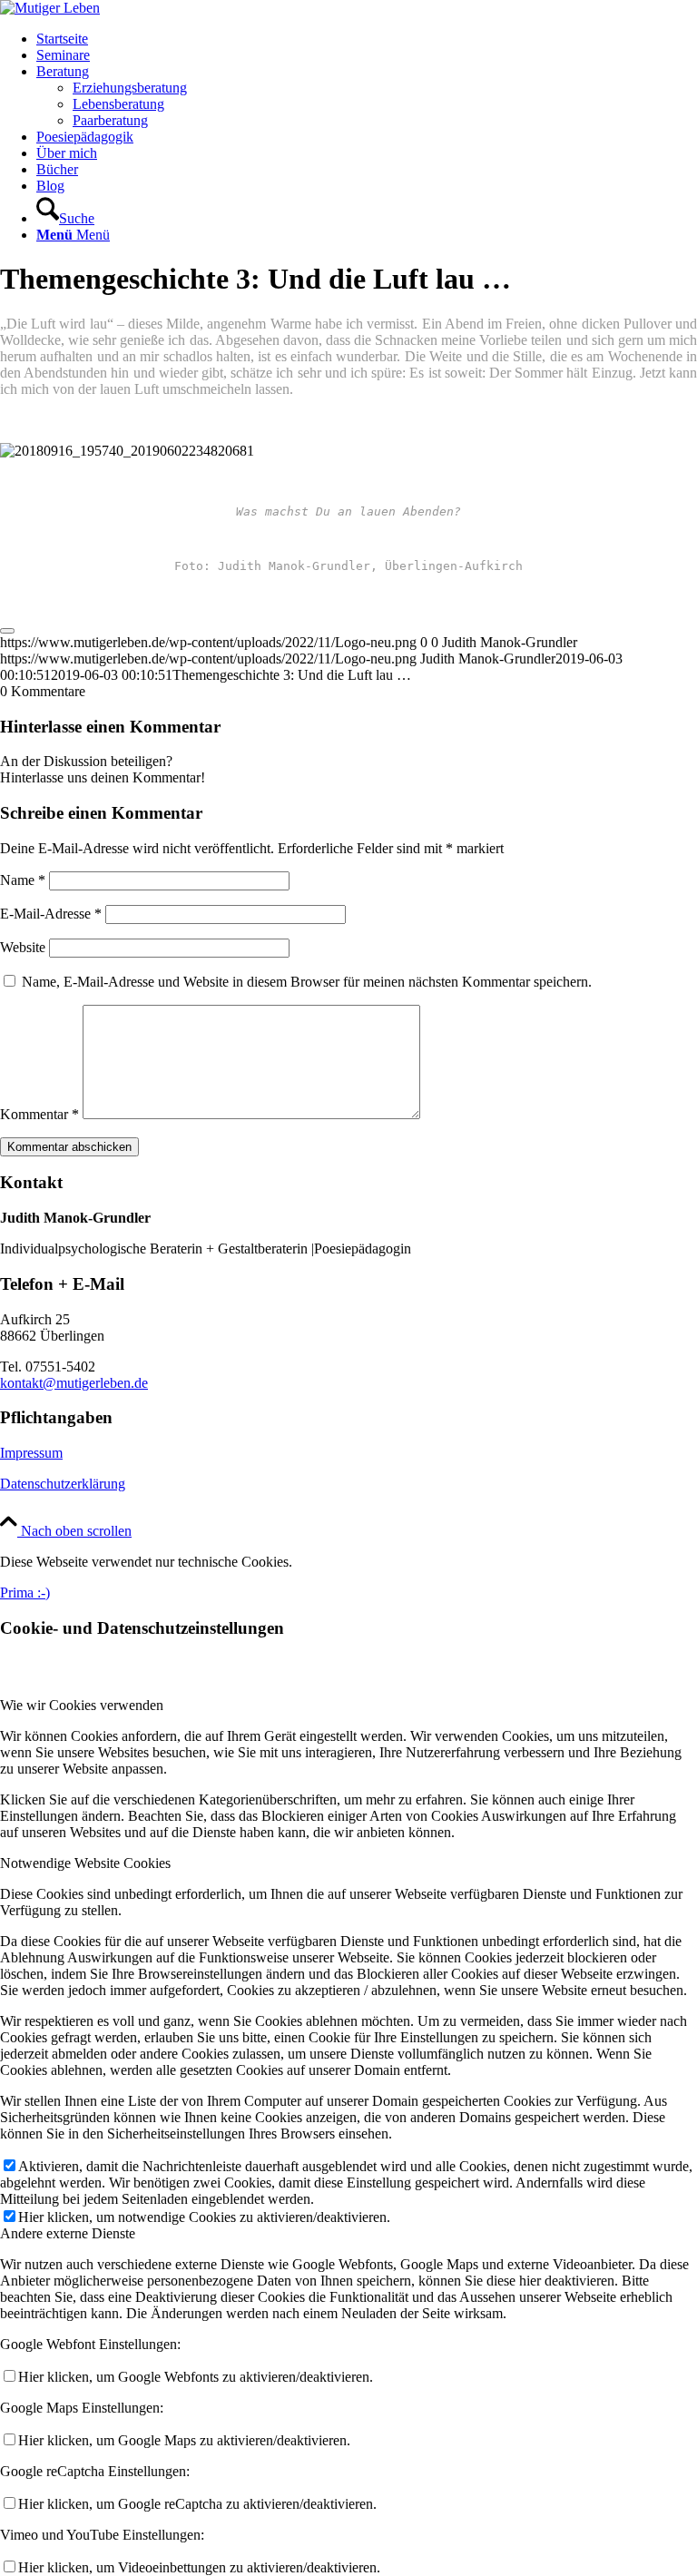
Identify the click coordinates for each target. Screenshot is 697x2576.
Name (23, 880)
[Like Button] (7, 631)
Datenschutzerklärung (63, 1484)
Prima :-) (25, 1593)
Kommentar (39, 1114)
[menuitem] (367, 39)
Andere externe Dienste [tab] (68, 2233)
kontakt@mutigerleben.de (74, 1383)
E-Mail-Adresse (51, 914)
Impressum (31, 1453)
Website (23, 947)
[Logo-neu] (50, 8)
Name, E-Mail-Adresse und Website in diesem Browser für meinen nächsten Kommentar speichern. (307, 982)
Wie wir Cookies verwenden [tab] (82, 1705)
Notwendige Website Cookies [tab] (85, 1863)
